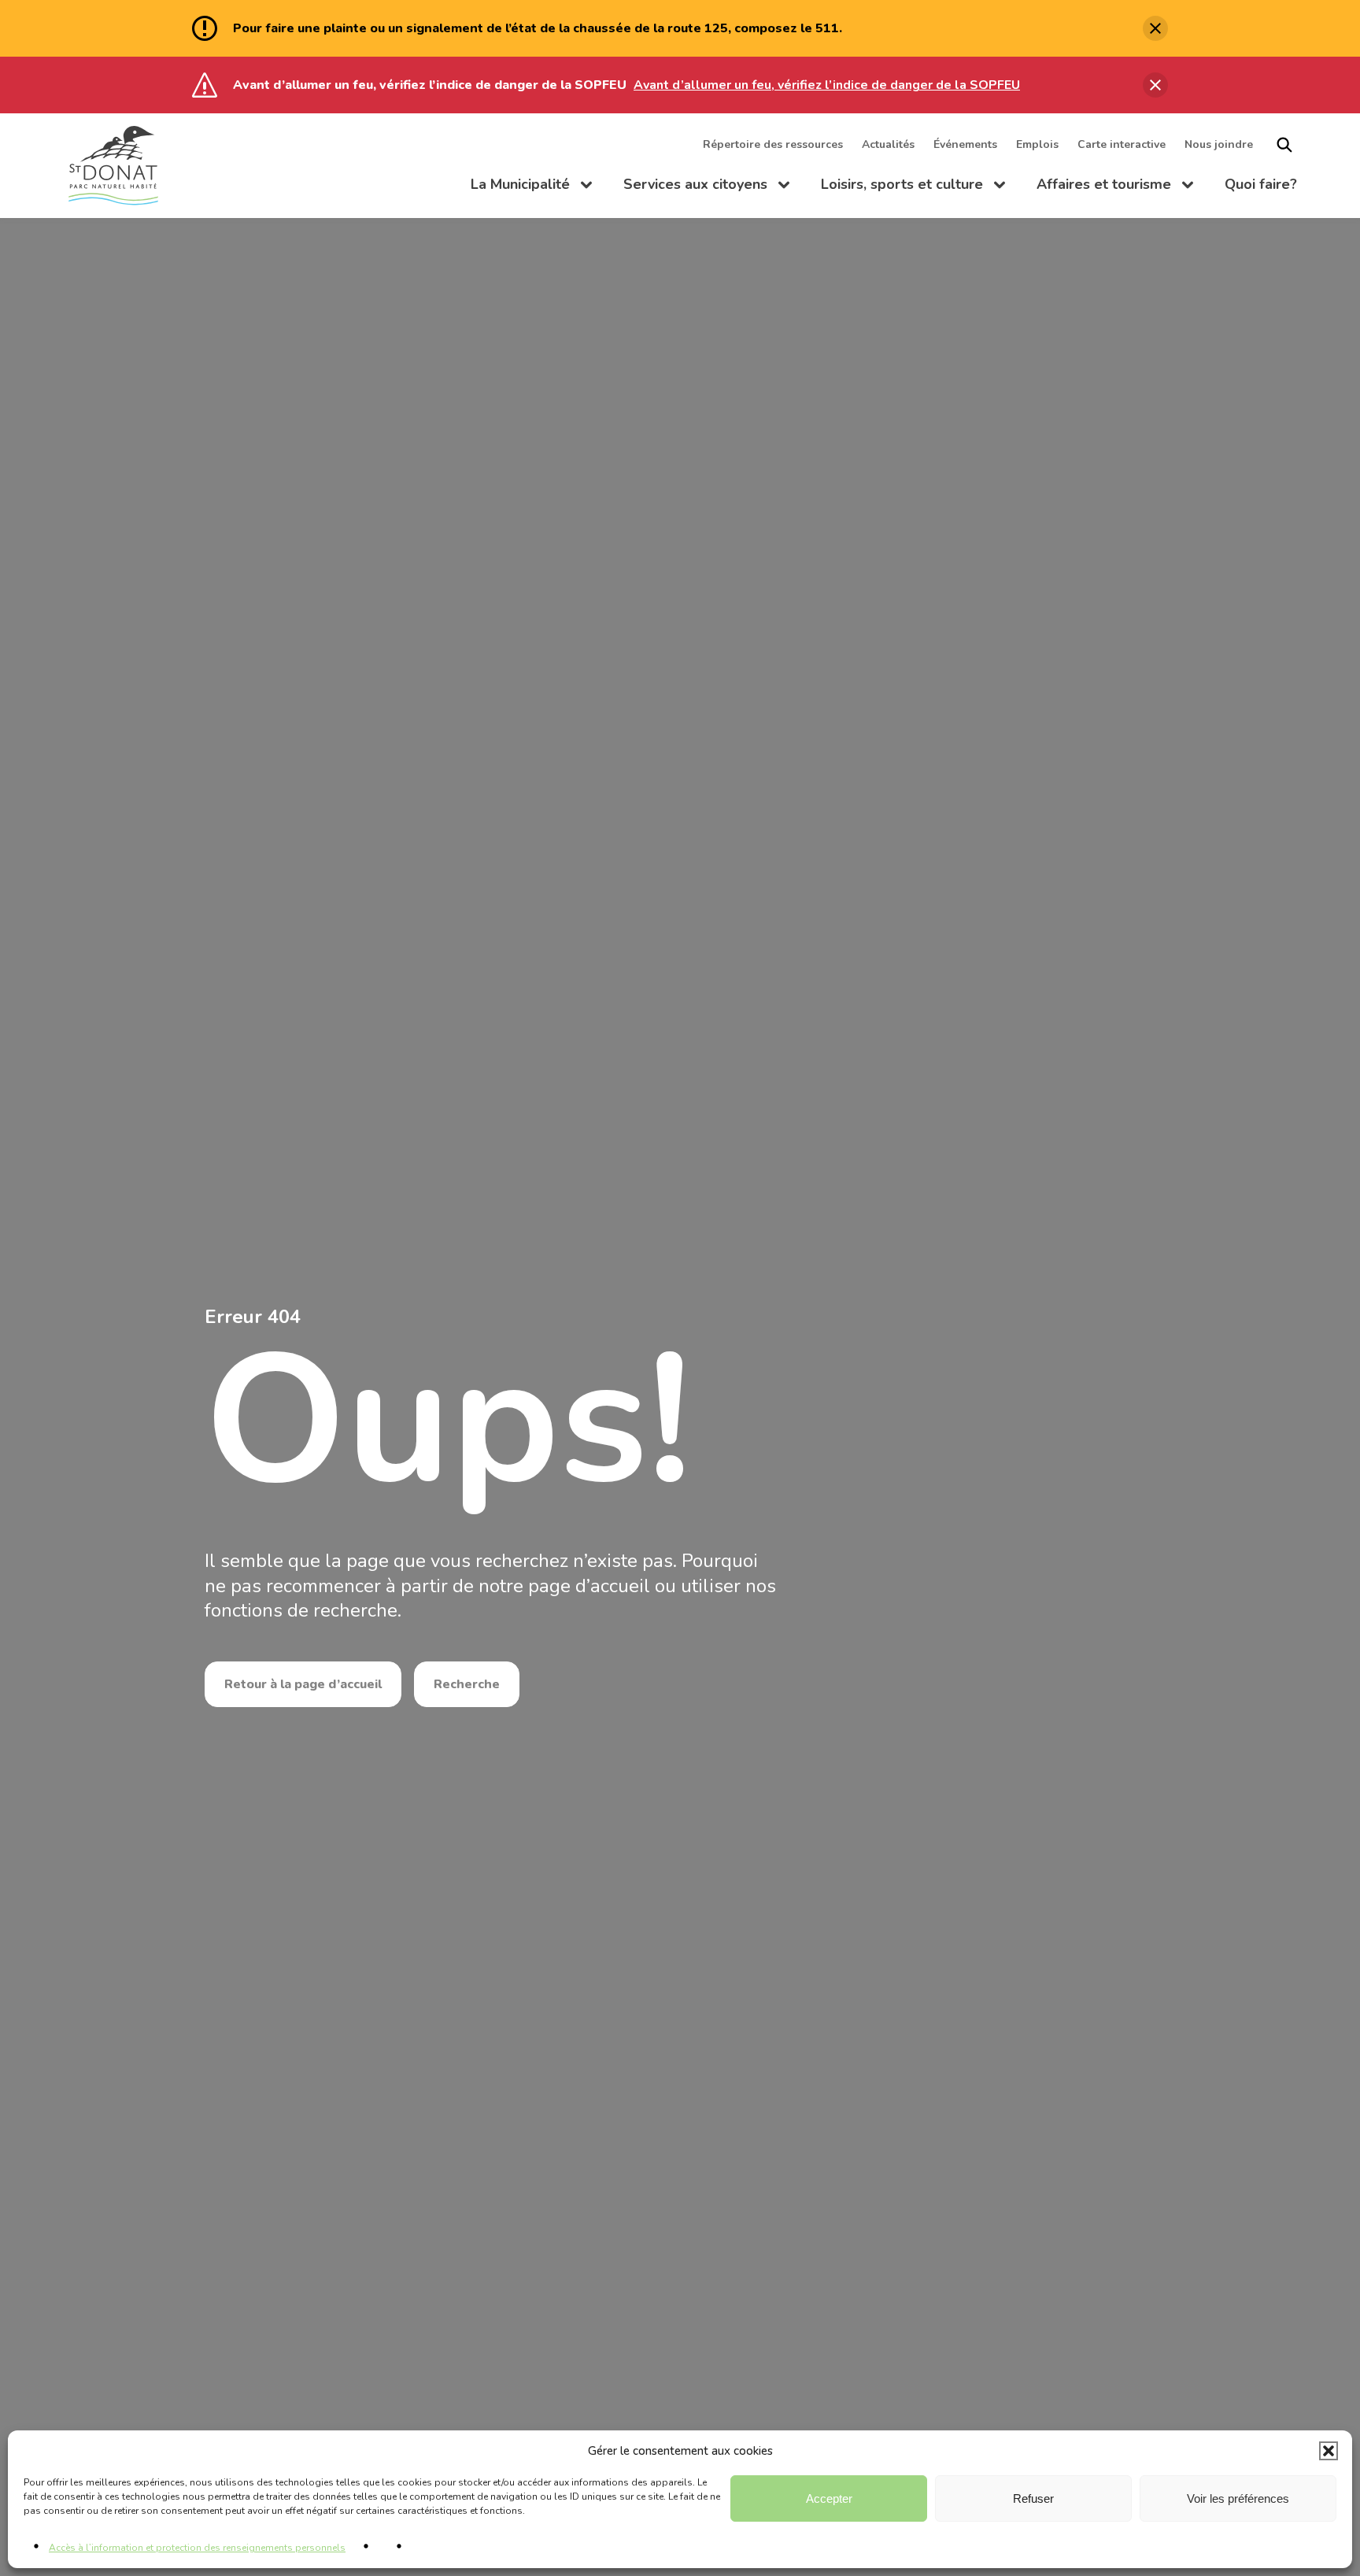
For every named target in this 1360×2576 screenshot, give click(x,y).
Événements (965, 144)
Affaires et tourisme (1115, 187)
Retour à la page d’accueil (303, 1684)
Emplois (1037, 144)
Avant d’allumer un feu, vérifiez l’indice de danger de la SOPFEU (827, 85)
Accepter (829, 2498)
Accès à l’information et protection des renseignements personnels (197, 2548)
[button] (1329, 2451)
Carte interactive (1122, 144)
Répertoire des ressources (773, 144)
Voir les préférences (1238, 2498)
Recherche (467, 1684)
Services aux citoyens (706, 187)
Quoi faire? (1261, 184)
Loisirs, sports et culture (913, 187)
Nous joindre (1219, 144)
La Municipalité (531, 187)
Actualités (888, 144)
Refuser (1033, 2498)
